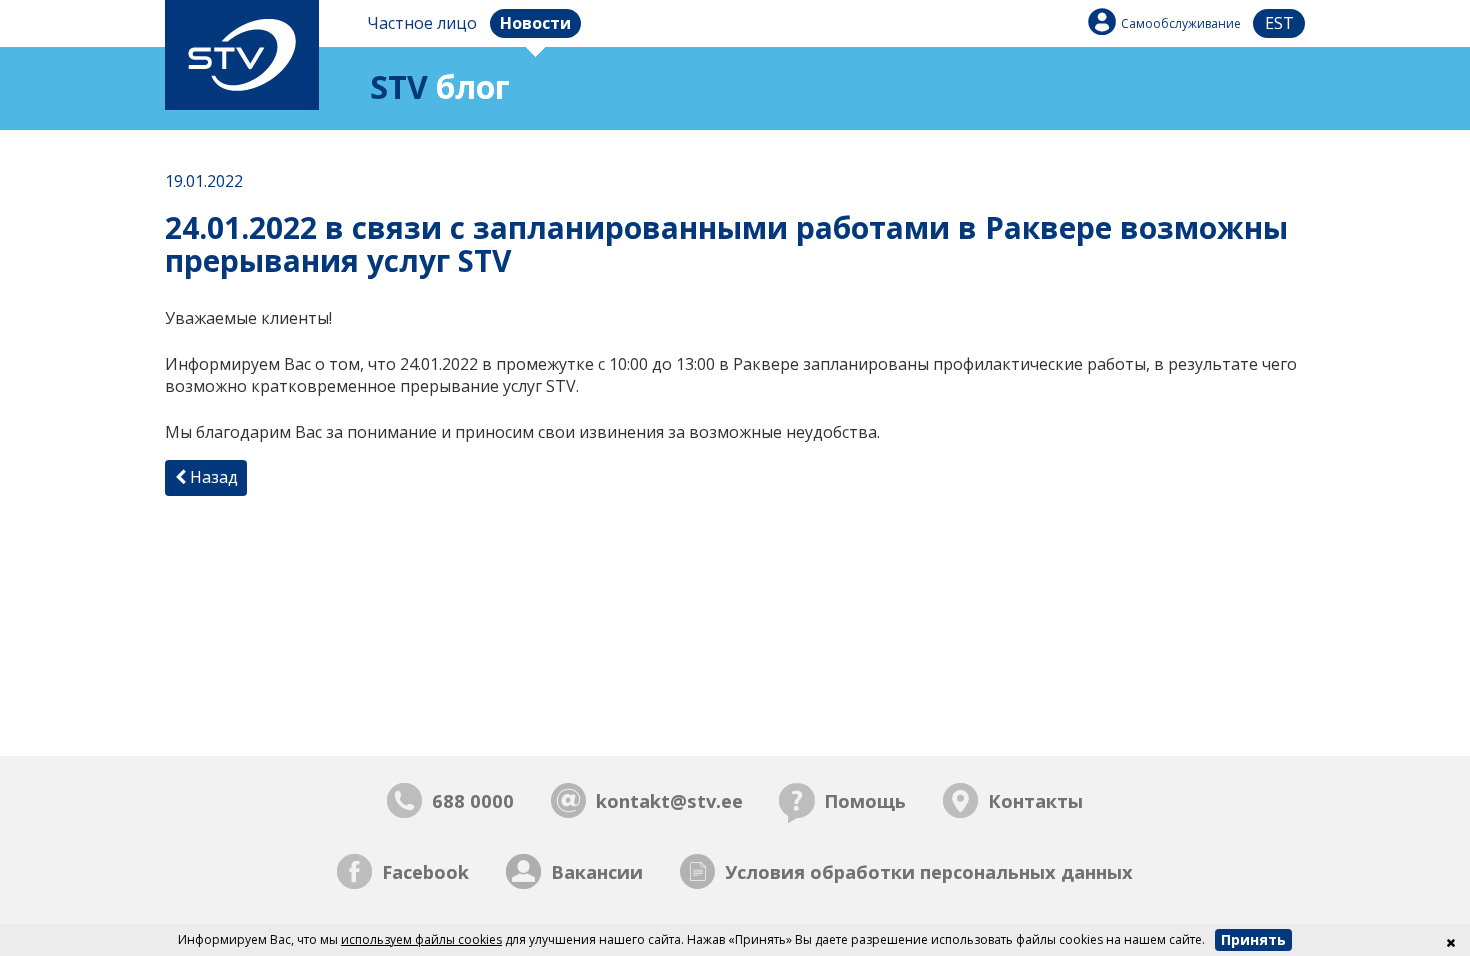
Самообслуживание (1181, 23)
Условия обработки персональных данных (929, 871)
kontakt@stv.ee (669, 800)
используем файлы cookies (421, 939)
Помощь (865, 800)
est (1279, 23)
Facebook (425, 871)
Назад (212, 477)
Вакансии (597, 871)
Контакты (1035, 800)
